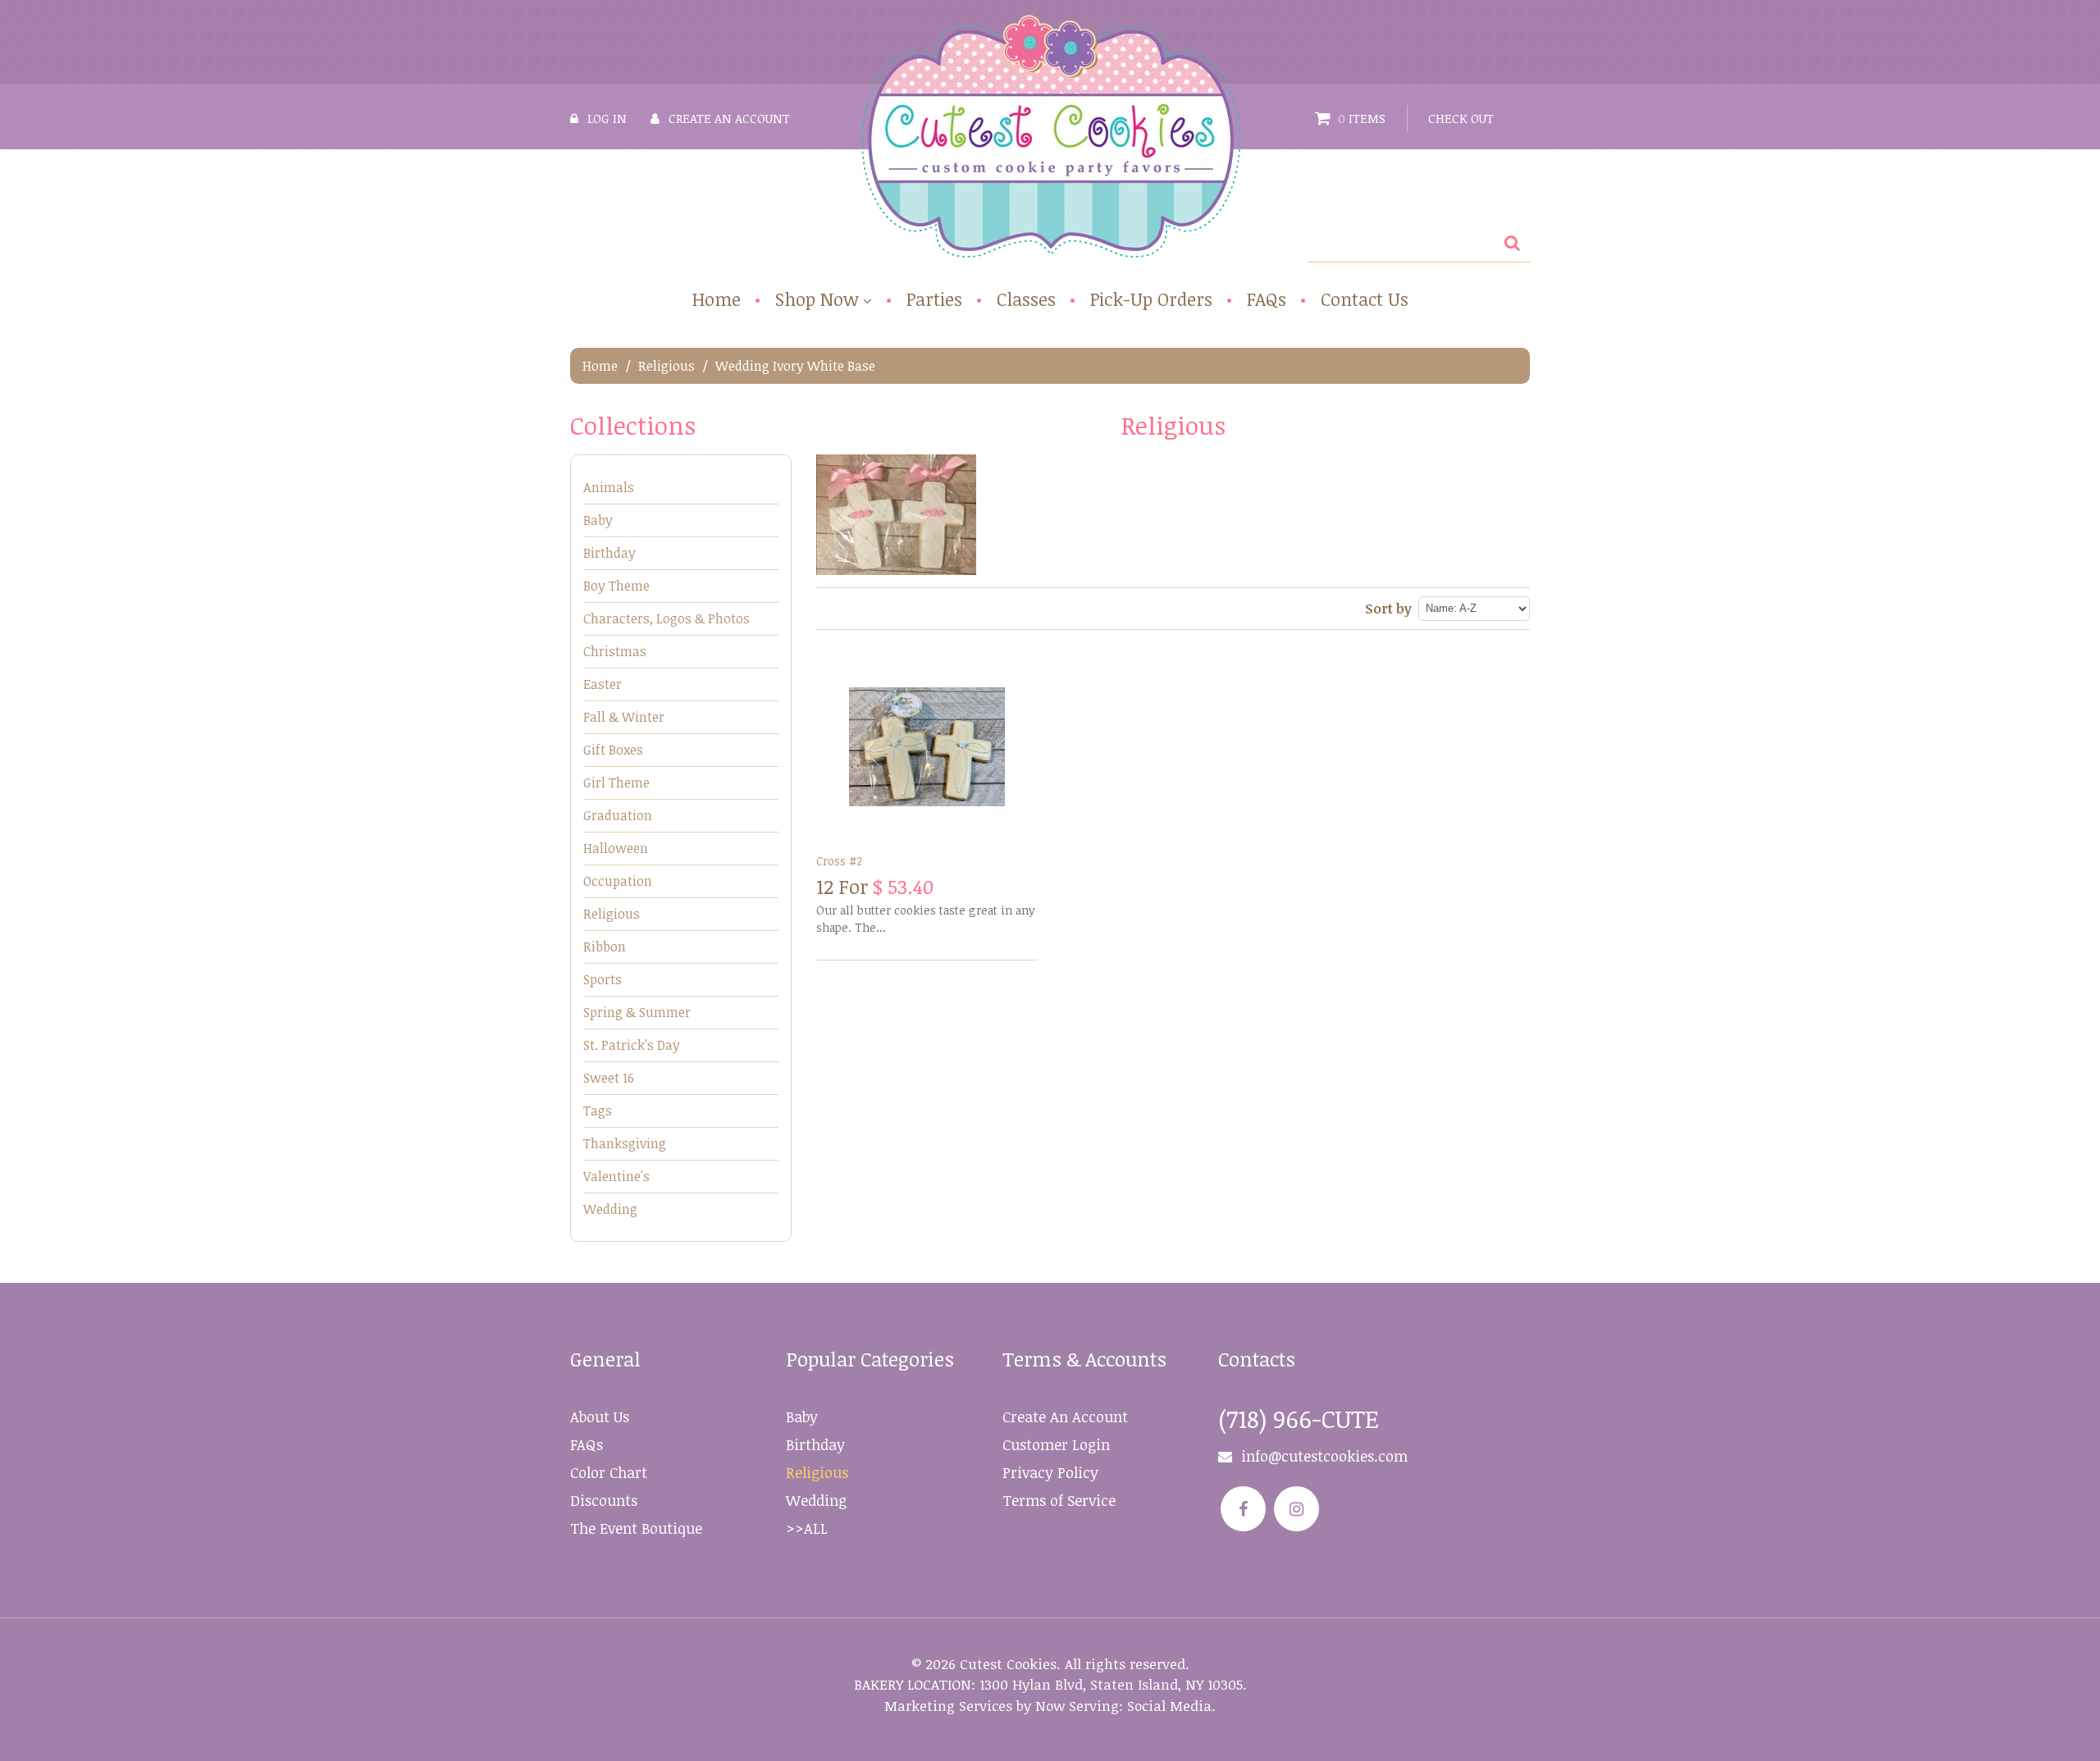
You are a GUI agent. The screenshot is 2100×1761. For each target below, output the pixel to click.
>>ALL (807, 1528)
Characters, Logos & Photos (667, 618)
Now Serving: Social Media (1123, 1706)
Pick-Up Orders (1151, 299)
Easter (603, 684)
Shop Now (817, 300)
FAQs (1267, 299)
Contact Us (1365, 299)
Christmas (615, 651)
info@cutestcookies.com (1324, 1456)
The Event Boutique (636, 1528)
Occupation (618, 881)
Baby (598, 520)
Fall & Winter (624, 717)
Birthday (609, 553)
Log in (607, 118)
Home (717, 299)
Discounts (604, 1500)
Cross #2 (839, 861)
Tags (598, 1111)
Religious (667, 366)
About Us (600, 1417)
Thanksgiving (625, 1143)
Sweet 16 (609, 1078)
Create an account (729, 118)
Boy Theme (616, 586)
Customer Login (1056, 1444)
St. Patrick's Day (632, 1045)
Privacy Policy (1050, 1472)
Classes (1026, 299)
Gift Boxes (613, 750)
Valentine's (616, 1176)
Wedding (610, 1209)
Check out (1461, 118)
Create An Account (1065, 1417)
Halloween (616, 848)
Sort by (1388, 609)
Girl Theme (616, 782)
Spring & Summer (637, 1012)
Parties (934, 299)
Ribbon (605, 947)
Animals (609, 487)
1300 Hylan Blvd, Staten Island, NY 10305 (1111, 1684)
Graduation (618, 815)
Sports (603, 979)
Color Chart (609, 1472)
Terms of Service (1059, 1500)
